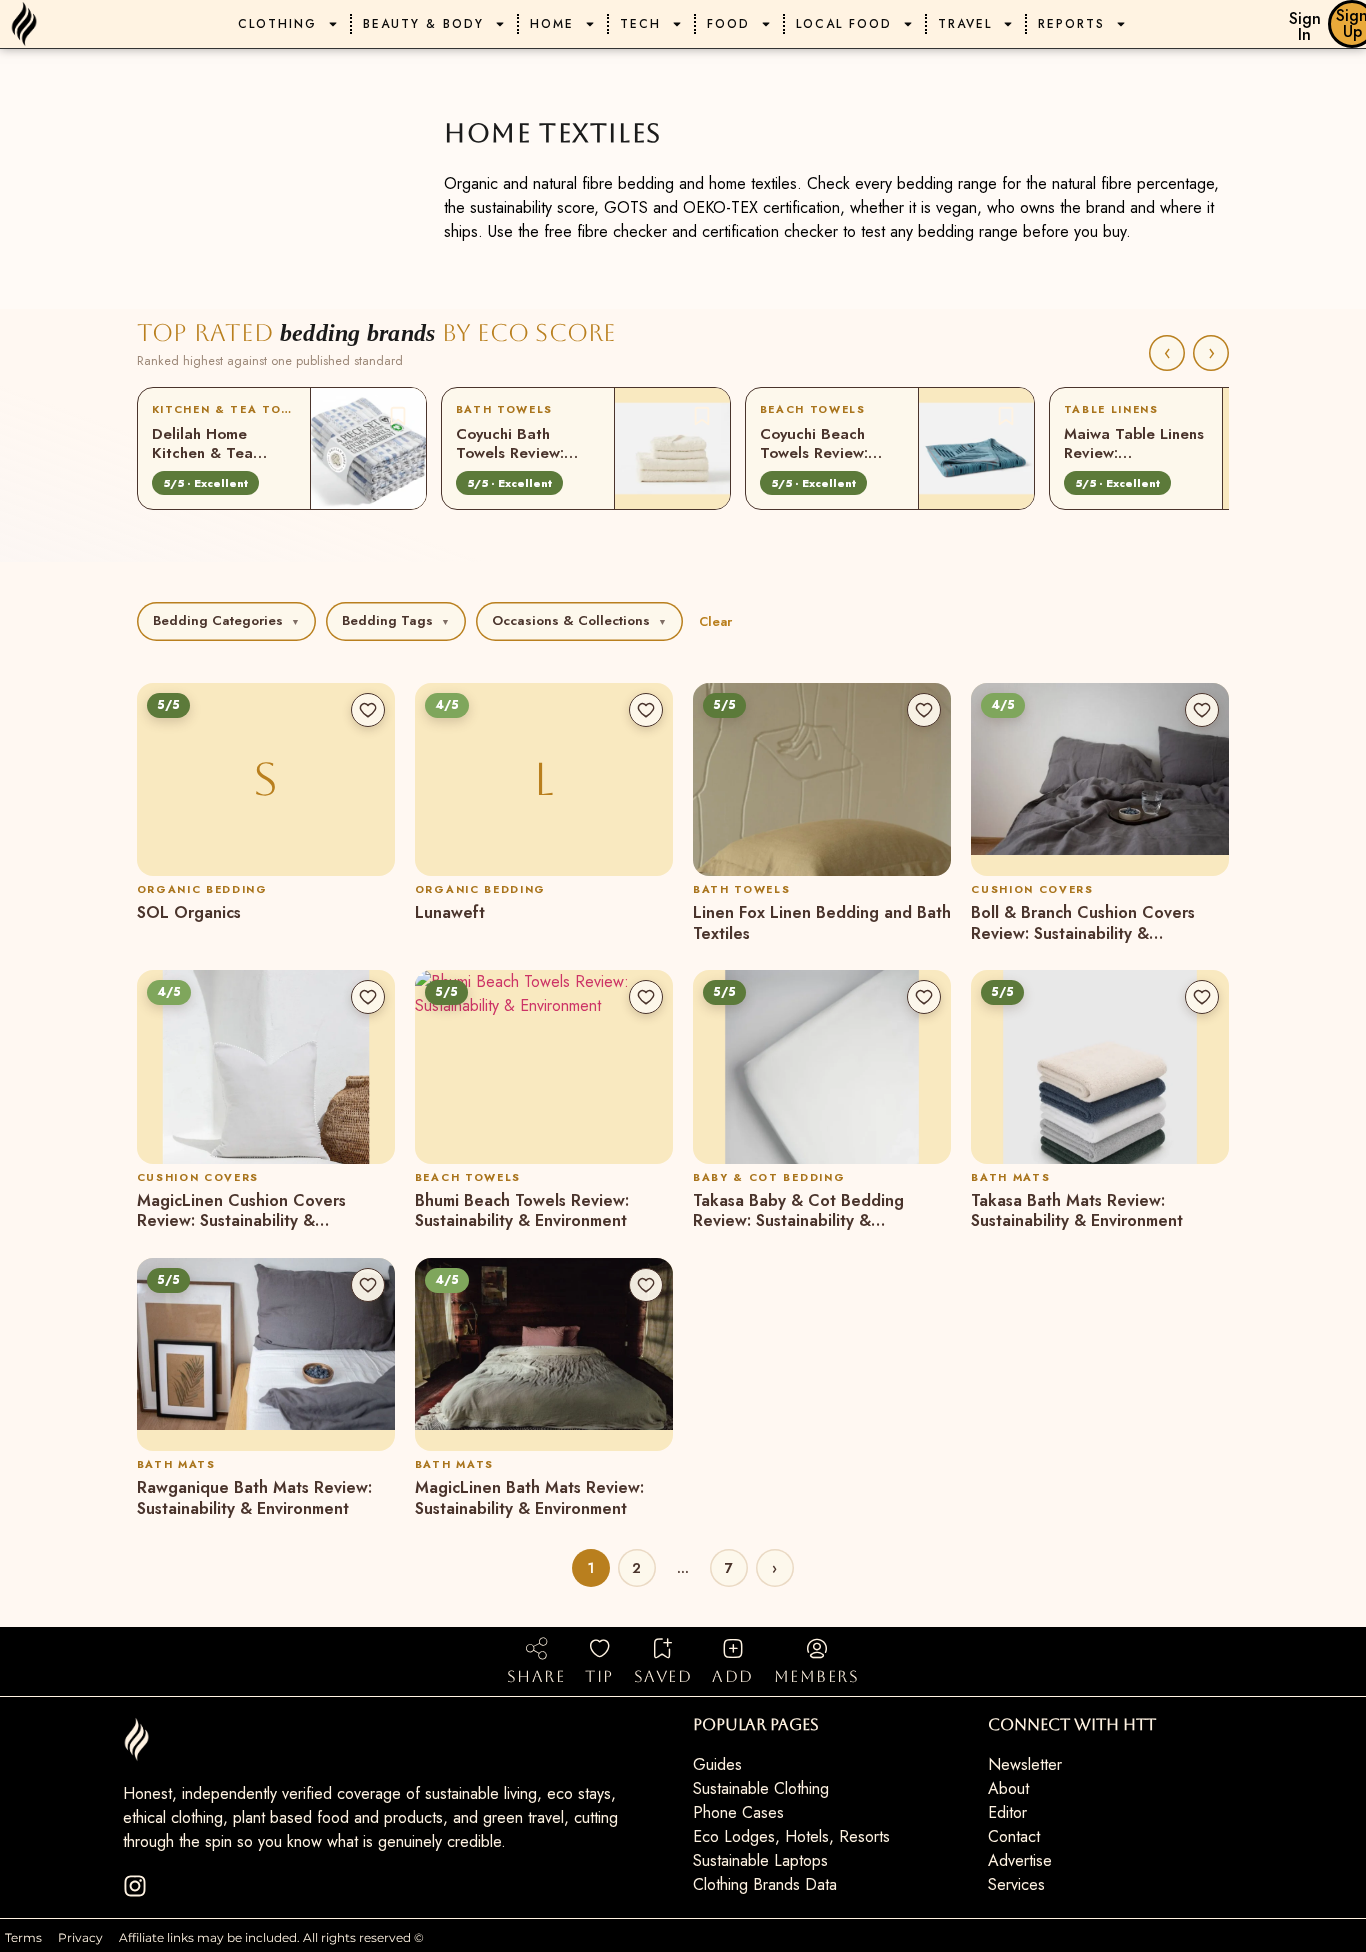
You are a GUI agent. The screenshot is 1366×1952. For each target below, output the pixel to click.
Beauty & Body (423, 24)
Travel (965, 24)
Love (398, 416)
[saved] (663, 1648)
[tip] (600, 1648)
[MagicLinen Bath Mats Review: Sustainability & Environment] (544, 1355)
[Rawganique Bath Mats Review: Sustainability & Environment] (266, 1355)
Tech (640, 24)
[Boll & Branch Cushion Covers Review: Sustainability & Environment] (1100, 780)
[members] (817, 1648)
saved (663, 1676)
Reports (1071, 24)
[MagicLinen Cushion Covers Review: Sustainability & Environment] (266, 1067)
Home (552, 24)
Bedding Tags (396, 620)
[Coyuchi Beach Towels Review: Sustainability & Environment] (976, 449)
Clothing (277, 24)
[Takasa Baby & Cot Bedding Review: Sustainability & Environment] (822, 1067)
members (817, 1676)
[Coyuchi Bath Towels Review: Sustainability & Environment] (672, 449)
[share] (536, 1648)
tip (599, 1676)
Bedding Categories (226, 620)
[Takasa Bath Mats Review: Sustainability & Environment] (1100, 1067)
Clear (715, 621)
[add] (733, 1648)
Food (728, 24)
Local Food (844, 24)
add (733, 1676)
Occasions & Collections (579, 620)
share (536, 1676)
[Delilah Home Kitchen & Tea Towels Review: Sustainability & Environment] (368, 449)
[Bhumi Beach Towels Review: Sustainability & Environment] (544, 1067)
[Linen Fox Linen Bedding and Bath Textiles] (822, 780)
